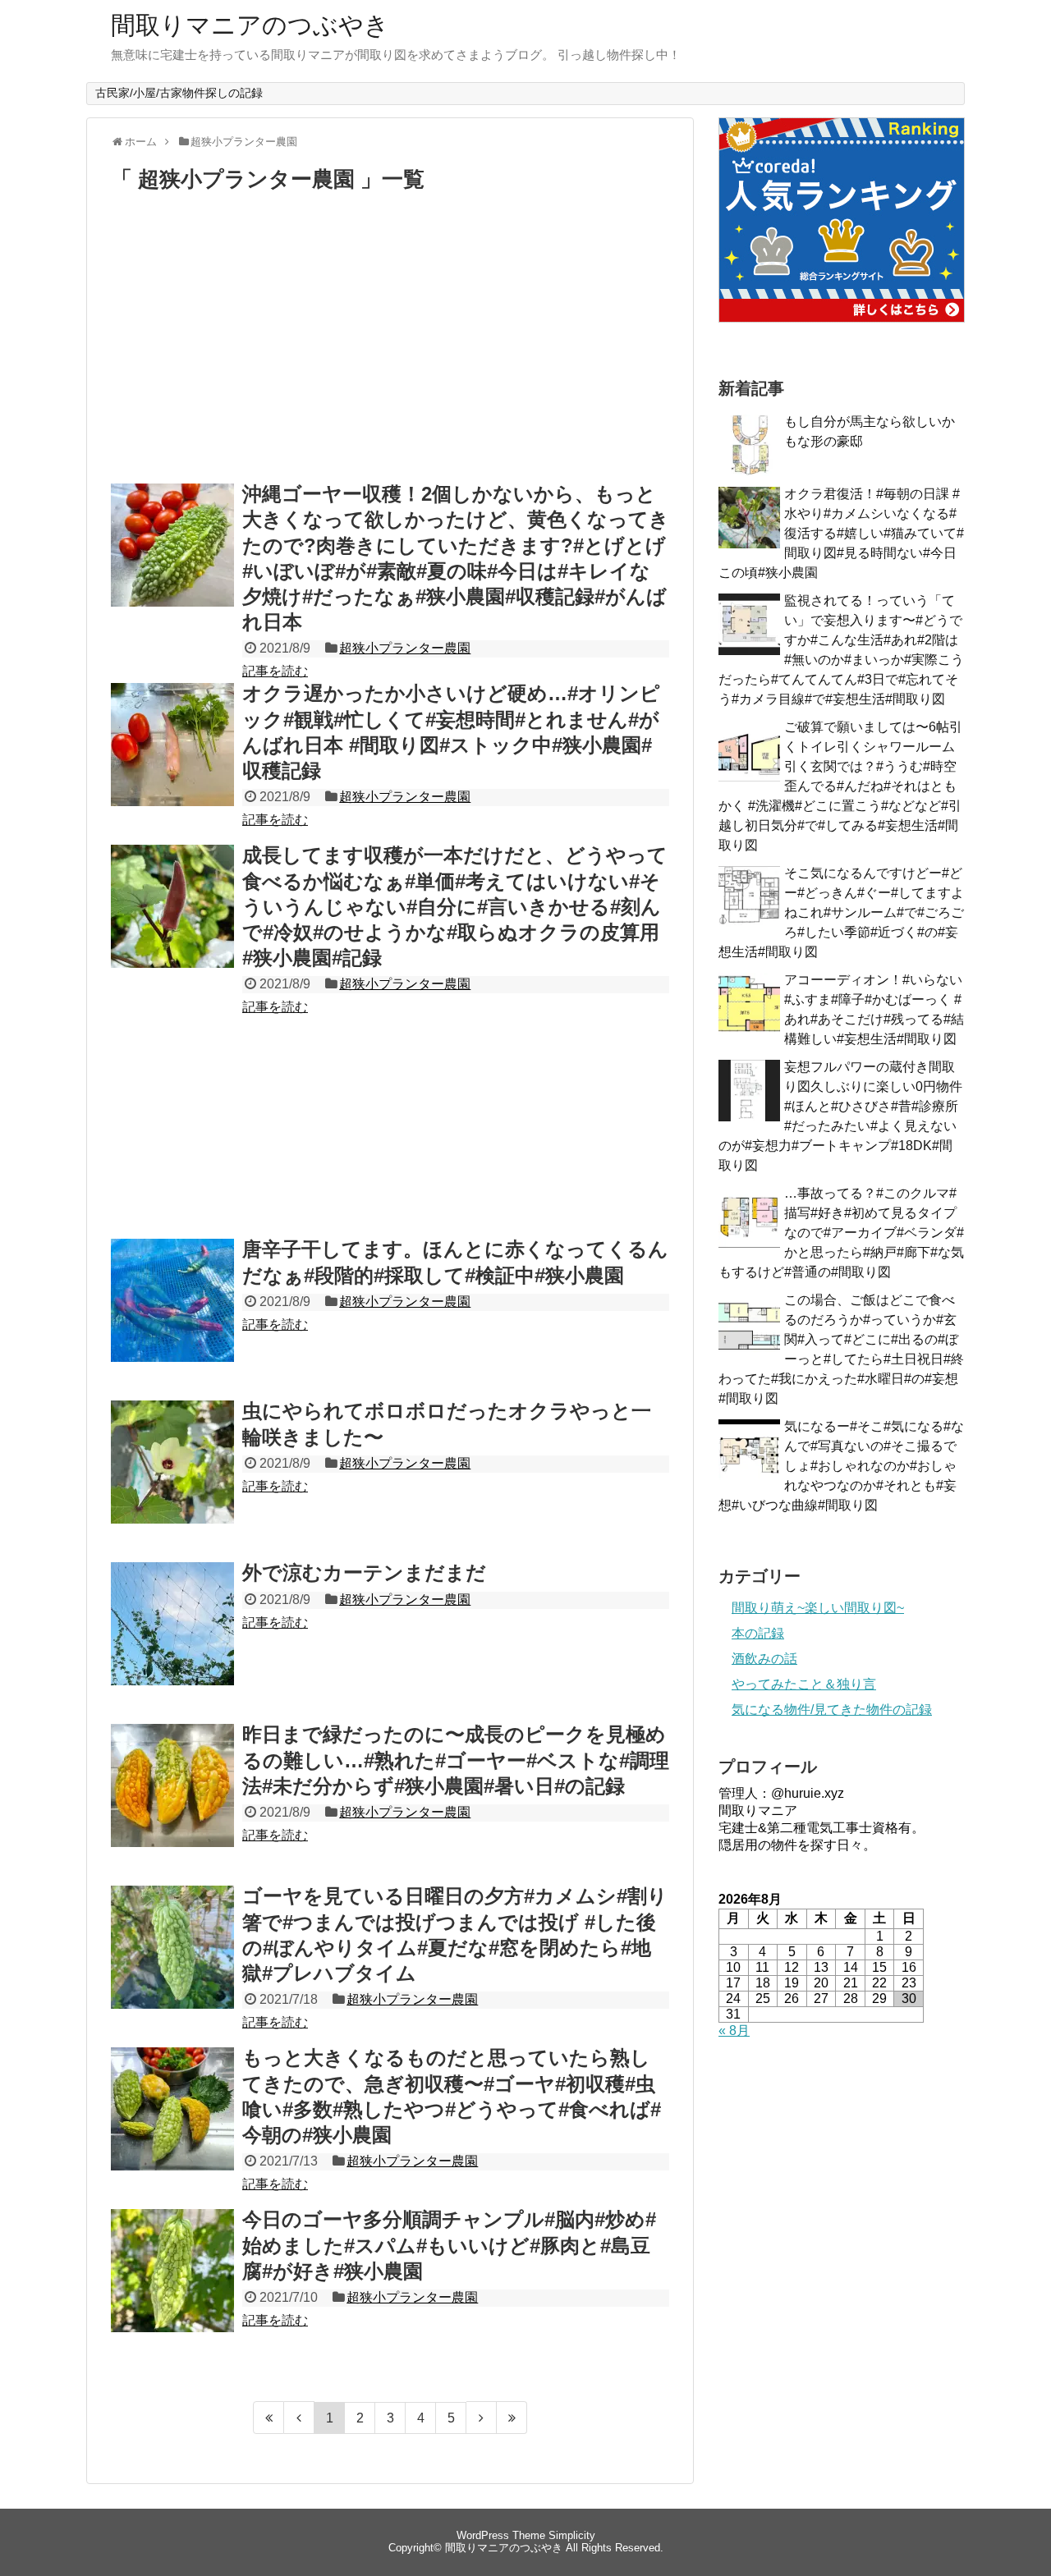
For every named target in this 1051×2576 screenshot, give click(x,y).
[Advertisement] (390, 341)
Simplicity (572, 2535)
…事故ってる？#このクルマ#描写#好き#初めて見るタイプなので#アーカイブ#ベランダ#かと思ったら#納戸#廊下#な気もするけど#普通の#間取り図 (841, 1233)
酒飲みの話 (764, 1659)
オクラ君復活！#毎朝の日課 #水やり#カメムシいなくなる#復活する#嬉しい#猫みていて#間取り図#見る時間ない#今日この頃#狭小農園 (841, 533)
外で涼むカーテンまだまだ (364, 1572)
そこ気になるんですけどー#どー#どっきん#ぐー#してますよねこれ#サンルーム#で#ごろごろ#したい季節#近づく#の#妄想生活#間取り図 (841, 912)
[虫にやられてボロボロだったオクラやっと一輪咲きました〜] (172, 1480)
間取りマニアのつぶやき (250, 25)
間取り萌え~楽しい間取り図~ (818, 1608)
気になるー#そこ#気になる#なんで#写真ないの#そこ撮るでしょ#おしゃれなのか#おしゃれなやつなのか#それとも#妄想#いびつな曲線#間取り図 (841, 1466)
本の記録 (758, 1633)
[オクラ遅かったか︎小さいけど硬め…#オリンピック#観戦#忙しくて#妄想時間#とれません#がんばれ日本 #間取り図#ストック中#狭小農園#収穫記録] (172, 763)
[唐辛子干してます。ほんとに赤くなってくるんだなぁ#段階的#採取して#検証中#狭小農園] (172, 1318)
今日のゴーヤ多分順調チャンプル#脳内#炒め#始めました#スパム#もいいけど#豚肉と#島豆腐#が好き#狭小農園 (449, 2245)
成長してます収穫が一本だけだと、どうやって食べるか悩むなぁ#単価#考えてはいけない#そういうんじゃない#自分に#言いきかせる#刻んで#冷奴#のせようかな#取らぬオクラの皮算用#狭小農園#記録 (455, 906)
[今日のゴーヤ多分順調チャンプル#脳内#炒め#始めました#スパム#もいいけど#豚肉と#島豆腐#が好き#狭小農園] (172, 2289)
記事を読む (275, 671)
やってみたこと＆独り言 (804, 1684)
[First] (268, 2418)
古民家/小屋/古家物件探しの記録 (179, 93)
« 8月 (734, 2031)
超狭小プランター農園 (405, 648)
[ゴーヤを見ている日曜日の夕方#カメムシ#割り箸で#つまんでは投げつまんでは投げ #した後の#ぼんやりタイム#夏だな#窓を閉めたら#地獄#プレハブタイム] (172, 1965)
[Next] (482, 2418)
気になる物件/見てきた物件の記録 (832, 1710)
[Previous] (299, 2418)
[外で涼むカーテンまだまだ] (172, 1642)
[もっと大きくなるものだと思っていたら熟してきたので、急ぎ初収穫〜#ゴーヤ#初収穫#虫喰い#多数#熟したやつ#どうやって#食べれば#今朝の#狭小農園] (172, 2127)
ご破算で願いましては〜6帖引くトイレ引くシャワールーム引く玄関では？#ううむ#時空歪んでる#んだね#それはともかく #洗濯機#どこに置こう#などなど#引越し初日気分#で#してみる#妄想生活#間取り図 (840, 786)
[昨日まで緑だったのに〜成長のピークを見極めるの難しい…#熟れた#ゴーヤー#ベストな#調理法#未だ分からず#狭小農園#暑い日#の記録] (172, 1804)
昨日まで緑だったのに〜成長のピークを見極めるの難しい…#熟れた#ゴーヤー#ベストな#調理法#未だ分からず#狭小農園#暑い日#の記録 (456, 1760)
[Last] (512, 2418)
